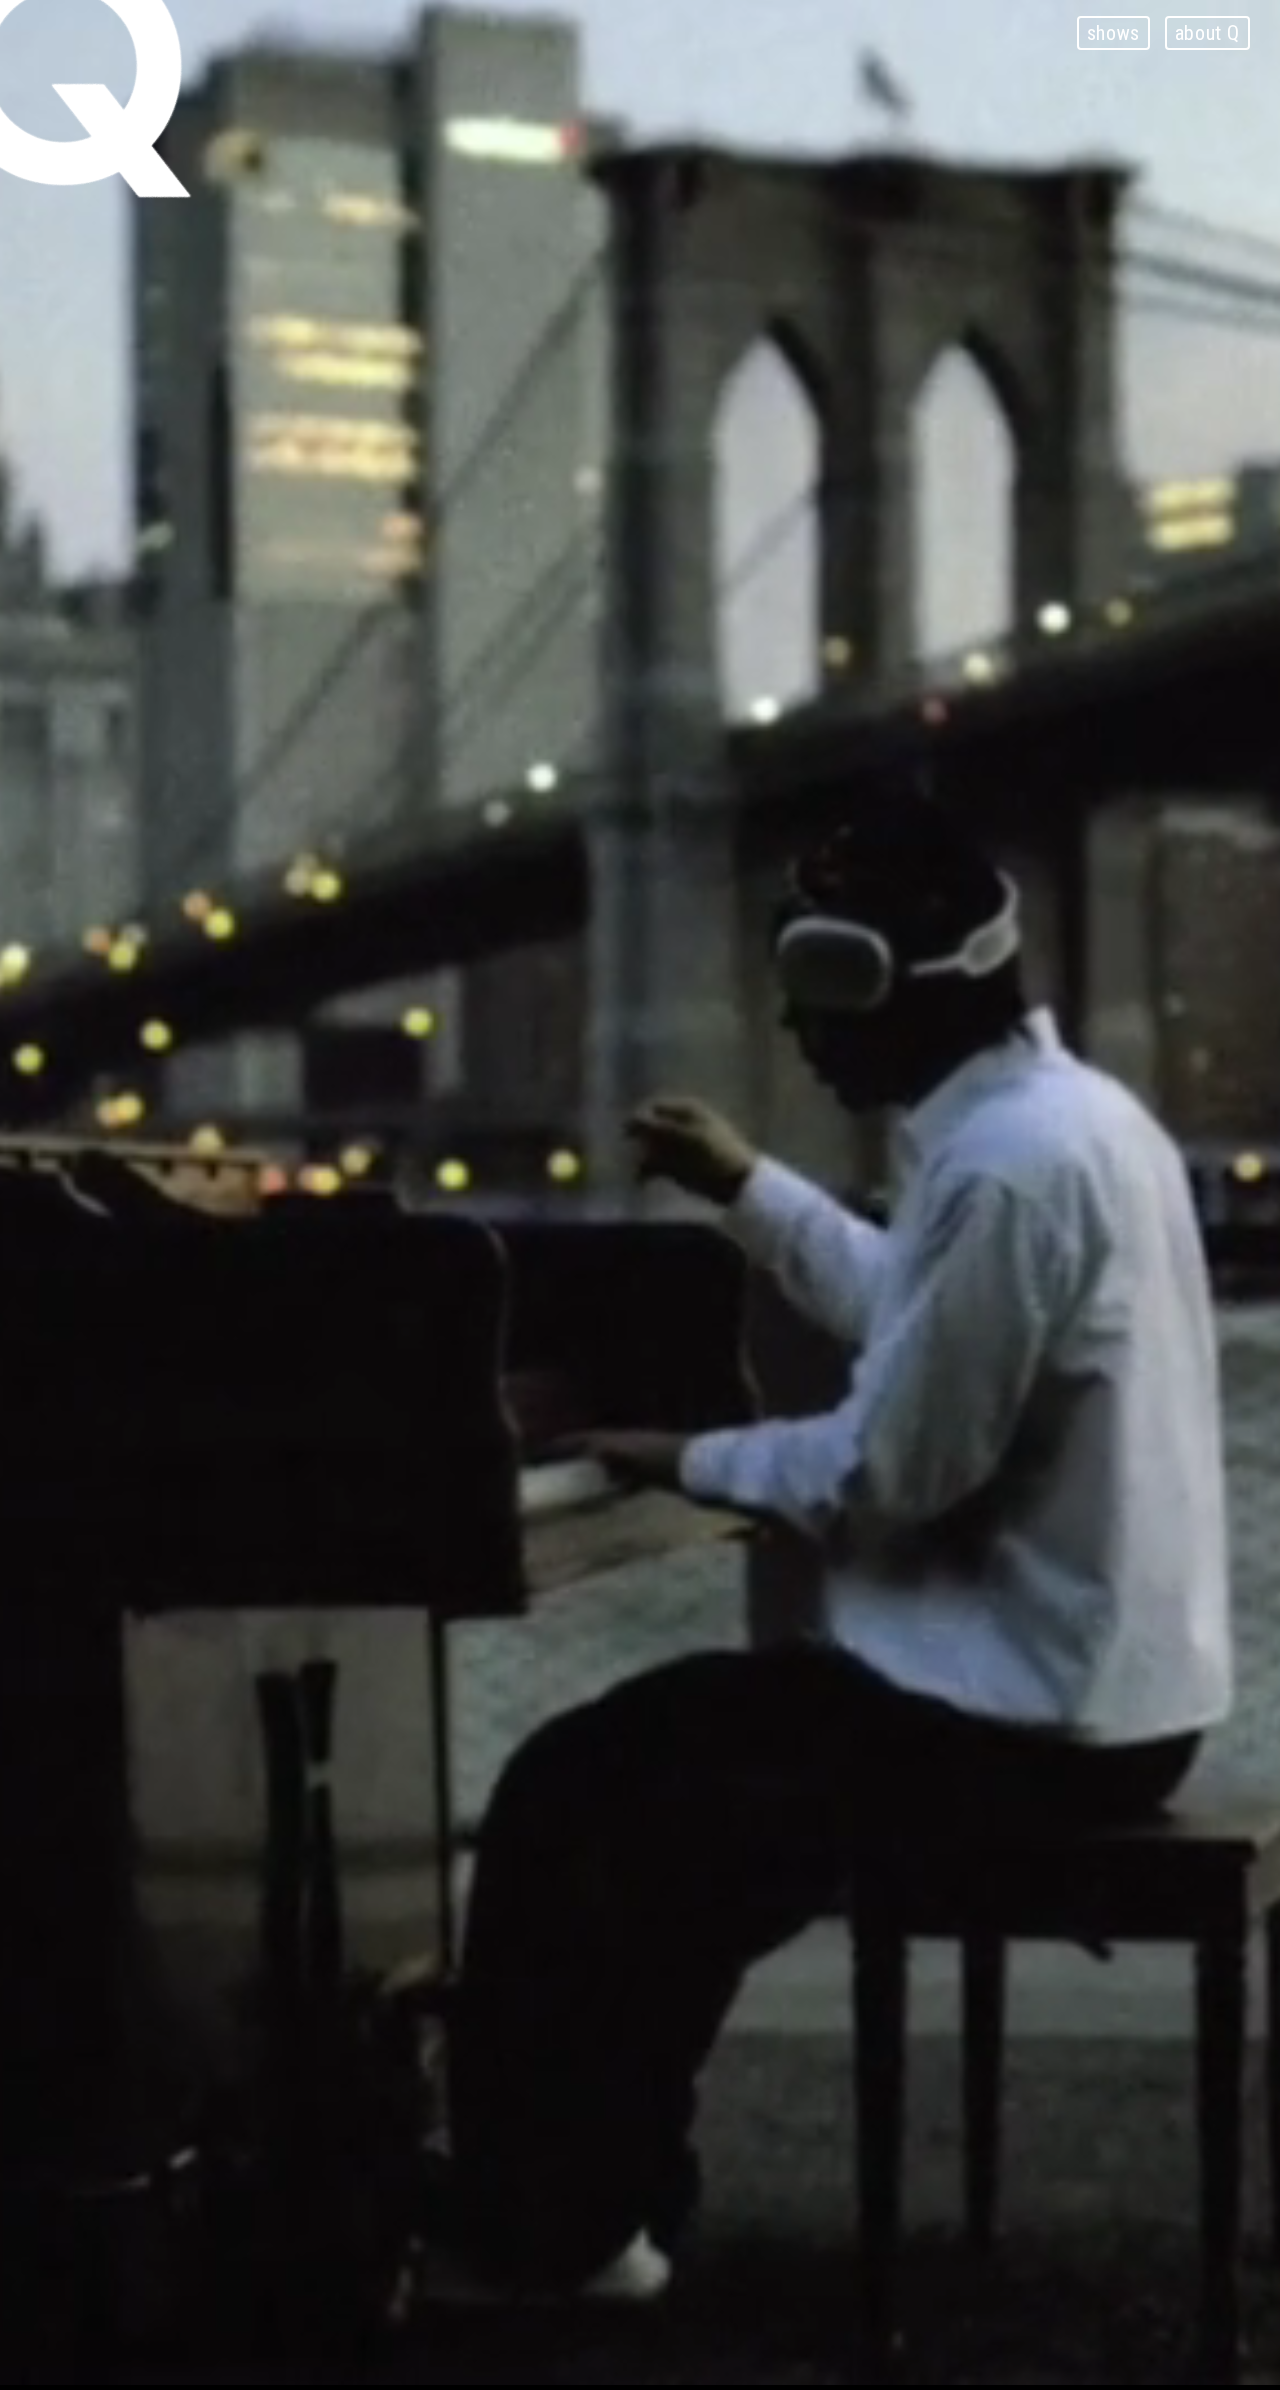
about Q (1207, 33)
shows (1113, 33)
